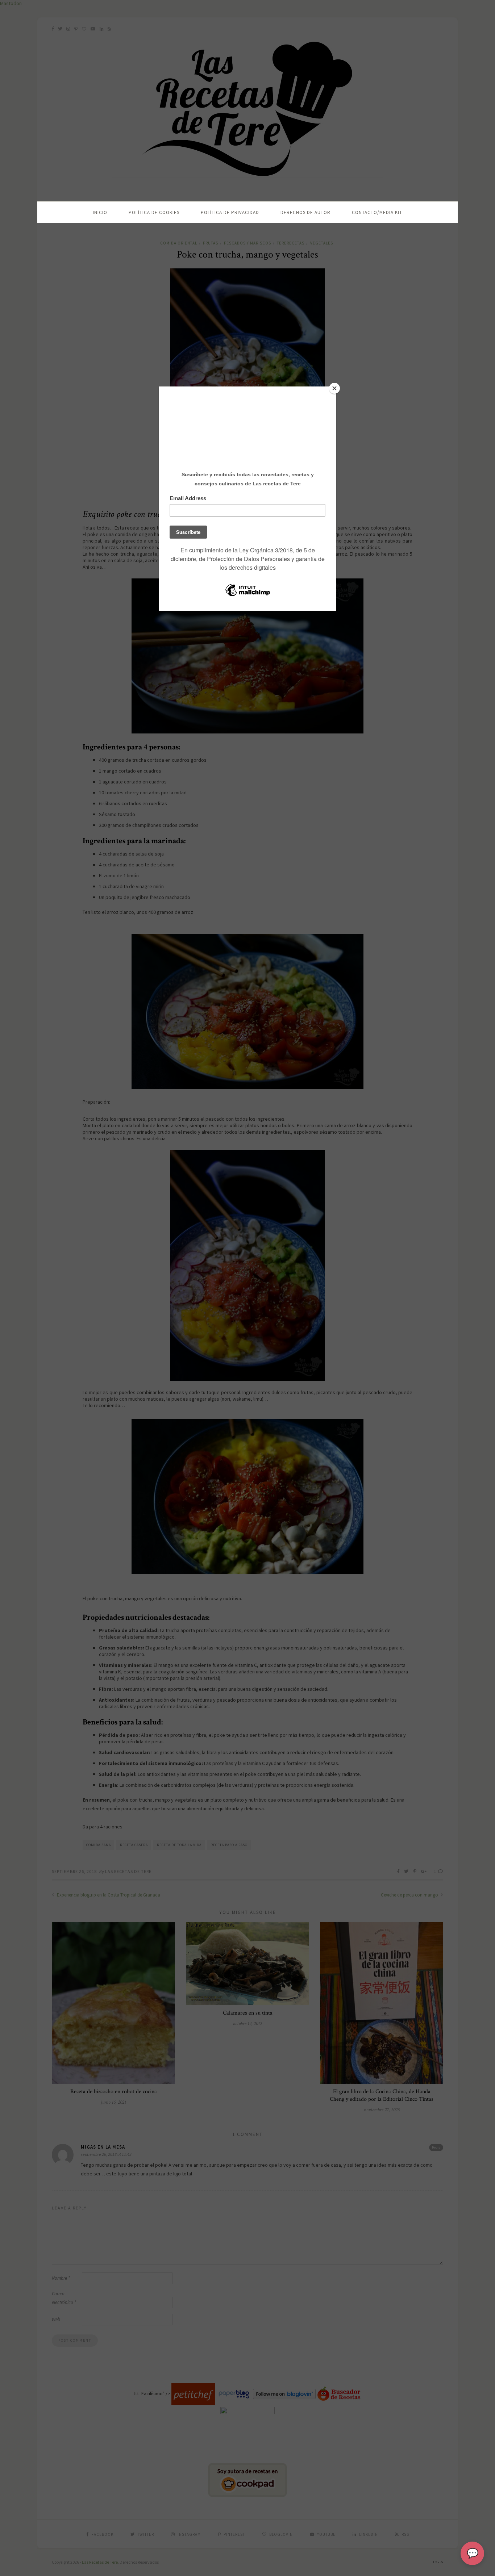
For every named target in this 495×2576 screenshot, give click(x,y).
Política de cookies (154, 212)
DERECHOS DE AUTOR (305, 212)
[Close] (334, 388)
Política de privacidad (230, 212)
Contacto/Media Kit (377, 212)
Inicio (100, 212)
